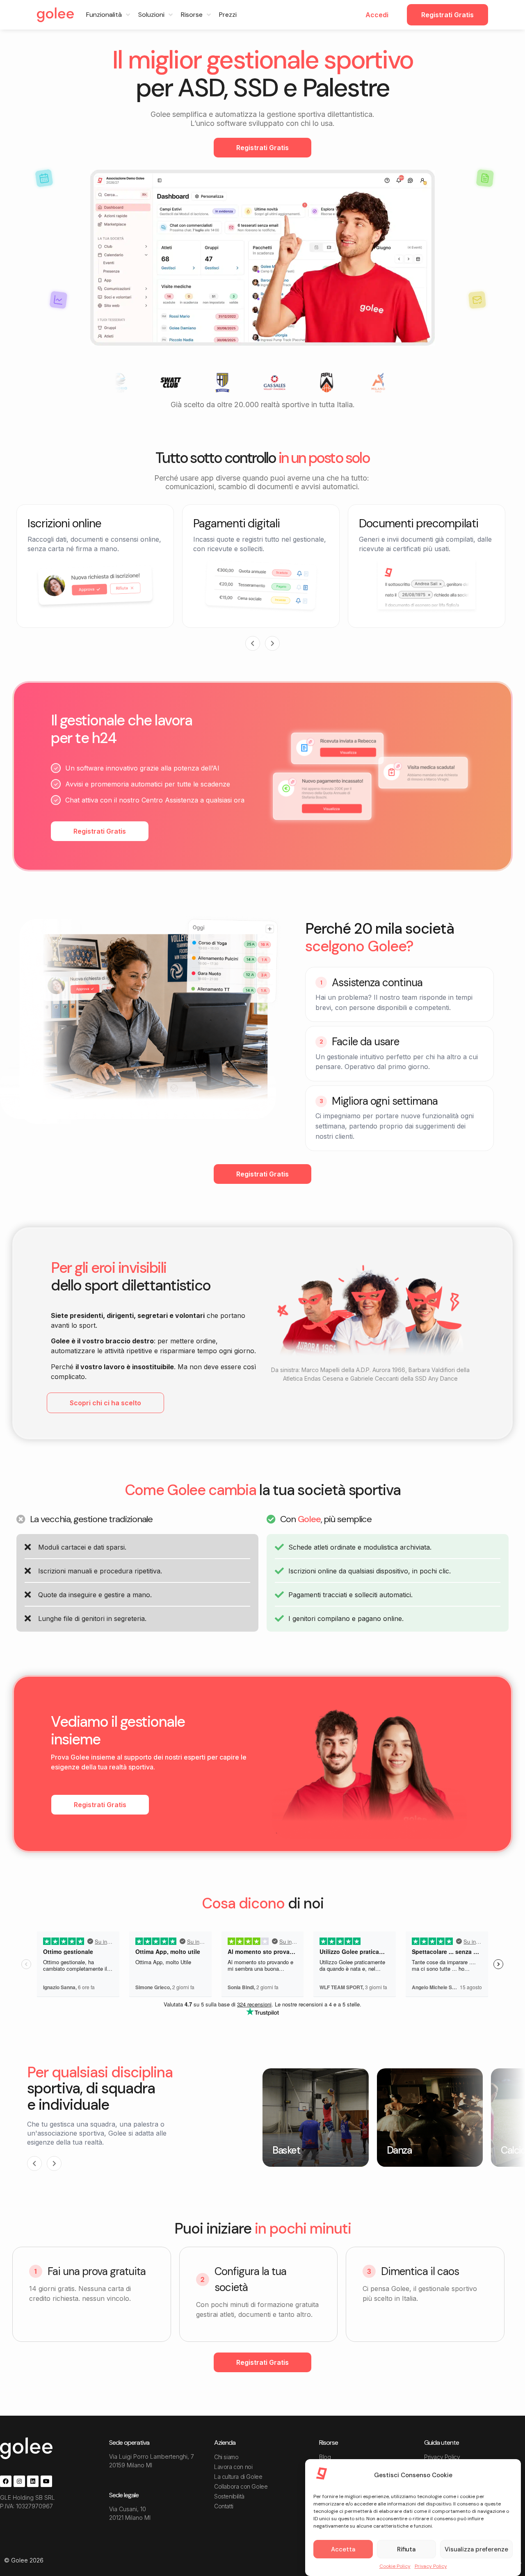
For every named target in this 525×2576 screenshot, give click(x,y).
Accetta (343, 2549)
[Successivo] (272, 643)
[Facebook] (6, 2481)
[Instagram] (19, 2481)
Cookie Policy (395, 2566)
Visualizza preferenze (476, 2549)
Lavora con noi (233, 2467)
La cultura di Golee (238, 2477)
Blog (325, 2457)
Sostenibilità (229, 2496)
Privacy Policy (431, 2566)
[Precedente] (253, 643)
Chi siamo (226, 2457)
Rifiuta (406, 2549)
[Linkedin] (33, 2481)
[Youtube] (46, 2481)
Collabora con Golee (241, 2486)
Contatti (224, 2506)
